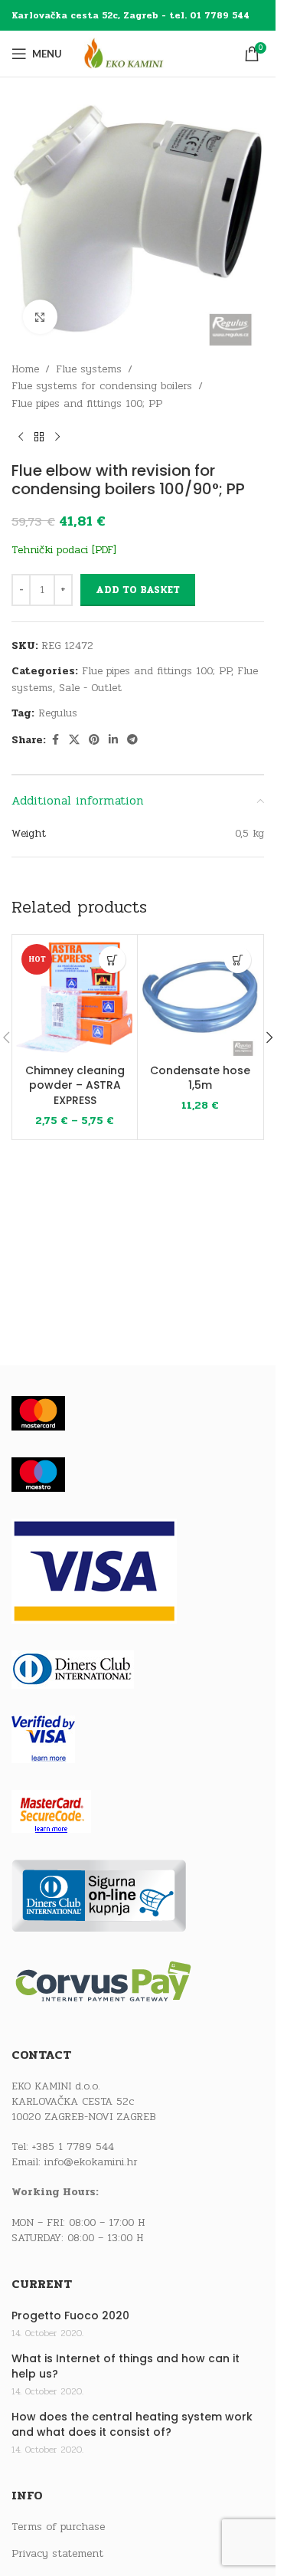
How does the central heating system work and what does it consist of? (132, 2425)
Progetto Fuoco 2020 (70, 2316)
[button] (238, 960)
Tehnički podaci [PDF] (64, 550)
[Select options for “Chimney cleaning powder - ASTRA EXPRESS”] (112, 960)
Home (25, 369)
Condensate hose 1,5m (200, 1078)
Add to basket (138, 590)
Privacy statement (57, 2554)
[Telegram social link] (132, 740)
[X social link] (74, 740)
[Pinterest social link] (94, 740)
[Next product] (57, 437)
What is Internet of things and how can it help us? (126, 2366)
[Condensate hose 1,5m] (200, 997)
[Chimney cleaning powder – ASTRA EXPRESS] (75, 997)
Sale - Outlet (90, 688)
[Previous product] (21, 437)
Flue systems (89, 369)
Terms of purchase (58, 2527)
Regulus (58, 713)
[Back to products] (39, 437)
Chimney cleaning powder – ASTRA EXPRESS (75, 1085)
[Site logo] (138, 53)
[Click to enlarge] (40, 317)
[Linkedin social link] (113, 740)
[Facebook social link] (55, 740)
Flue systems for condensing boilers (102, 386)
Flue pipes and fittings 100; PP (87, 403)
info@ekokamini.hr (91, 2162)
